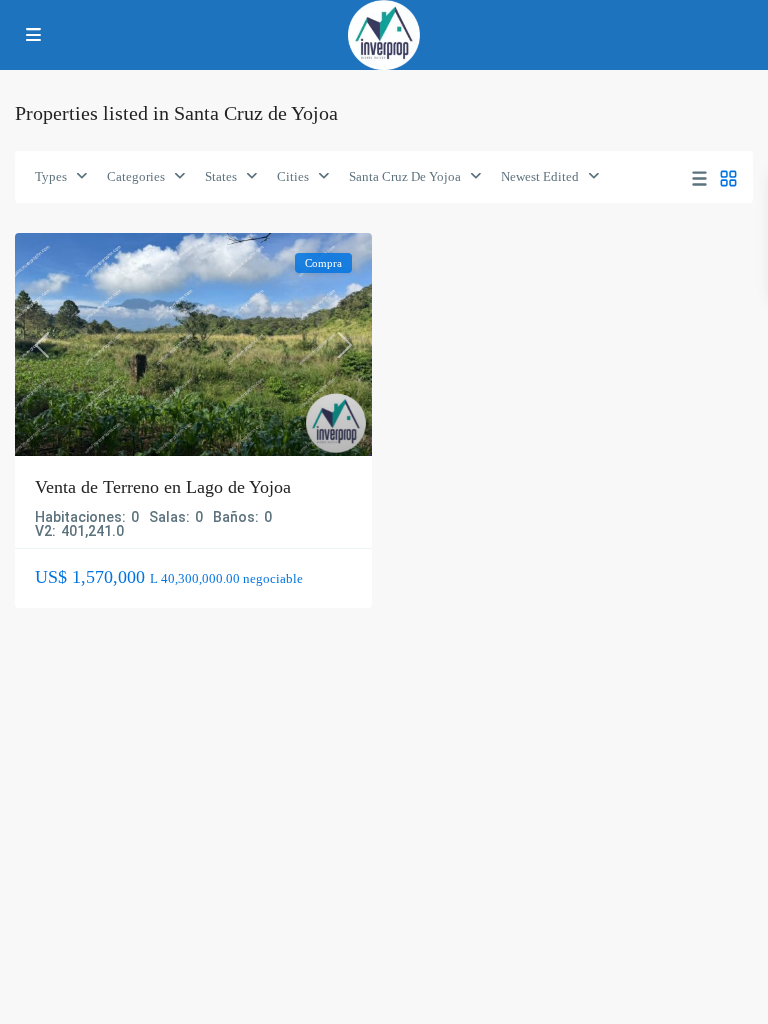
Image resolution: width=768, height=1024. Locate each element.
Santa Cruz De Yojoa (405, 176)
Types (51, 176)
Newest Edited (540, 176)
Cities (293, 176)
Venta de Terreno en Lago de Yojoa (163, 487)
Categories (136, 176)
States (221, 176)
